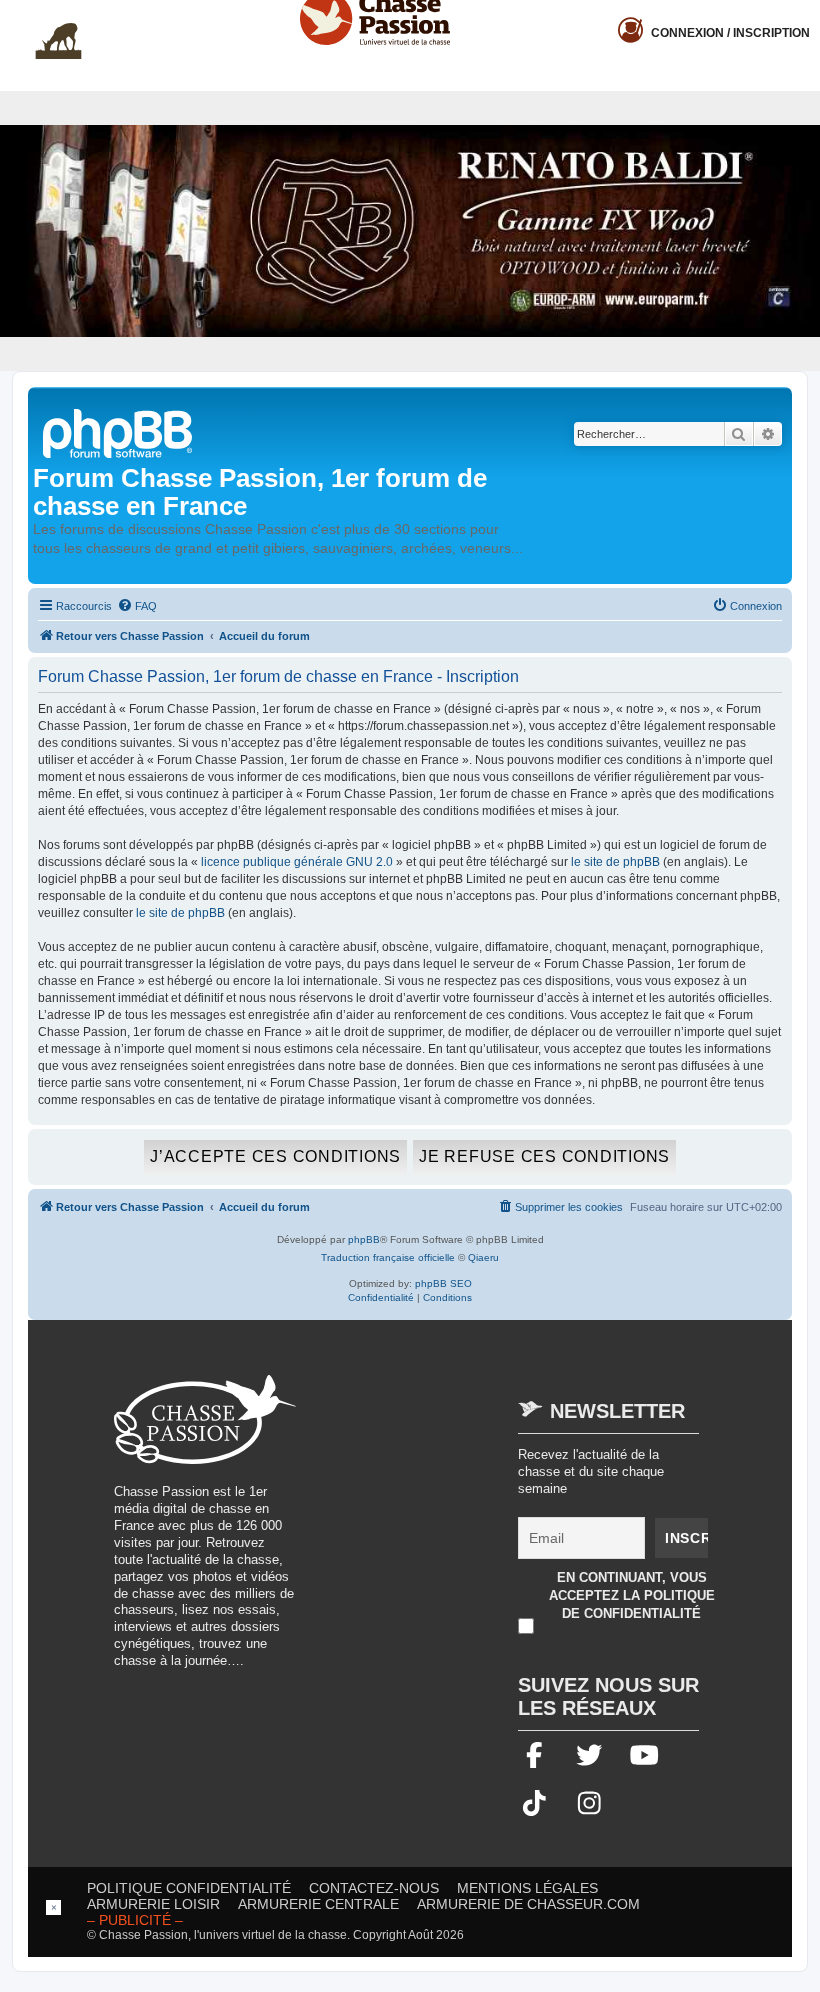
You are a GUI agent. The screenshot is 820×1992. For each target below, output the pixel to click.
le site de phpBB (615, 862)
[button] (805, 16)
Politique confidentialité (189, 1888)
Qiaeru (483, 1257)
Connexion (730, 33)
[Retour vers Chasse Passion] (119, 431)
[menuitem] (137, 606)
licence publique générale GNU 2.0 (297, 862)
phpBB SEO (443, 1283)
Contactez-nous (374, 1888)
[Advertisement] (484, 1515)
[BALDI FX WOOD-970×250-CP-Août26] (410, 230)
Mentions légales (527, 1888)
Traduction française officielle (388, 1257)
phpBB (364, 1239)
